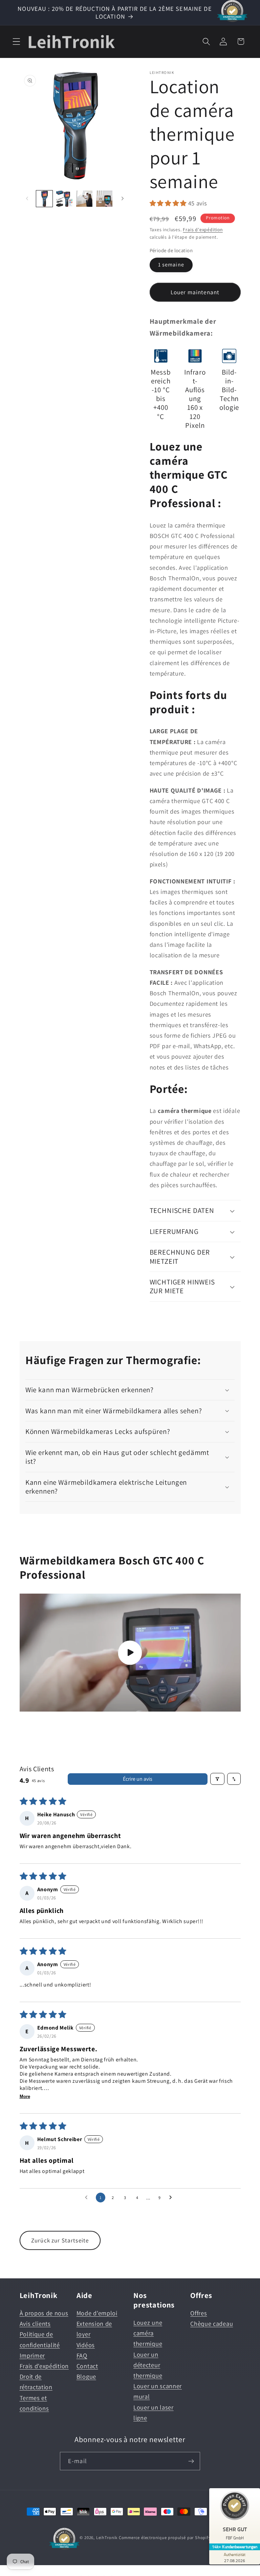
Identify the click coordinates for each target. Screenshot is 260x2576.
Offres (199, 2313)
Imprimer (32, 2355)
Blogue (86, 2376)
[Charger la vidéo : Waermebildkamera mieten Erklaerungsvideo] (130, 1653)
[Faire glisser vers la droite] (123, 199)
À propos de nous (44, 2313)
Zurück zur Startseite (60, 2240)
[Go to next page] (172, 2198)
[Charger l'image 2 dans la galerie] (64, 199)
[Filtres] (217, 1779)
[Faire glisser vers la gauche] (27, 199)
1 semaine (171, 265)
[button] (16, 42)
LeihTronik (107, 2538)
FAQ (82, 2355)
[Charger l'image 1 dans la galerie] (44, 199)
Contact (87, 2366)
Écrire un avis (138, 1779)
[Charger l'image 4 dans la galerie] (104, 199)
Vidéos (86, 2345)
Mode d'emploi (97, 2313)
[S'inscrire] (191, 2461)
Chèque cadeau (212, 2323)
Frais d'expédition (203, 229)
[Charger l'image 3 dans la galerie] (84, 199)
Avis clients (35, 2323)
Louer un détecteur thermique (148, 2365)
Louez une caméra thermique (148, 2333)
